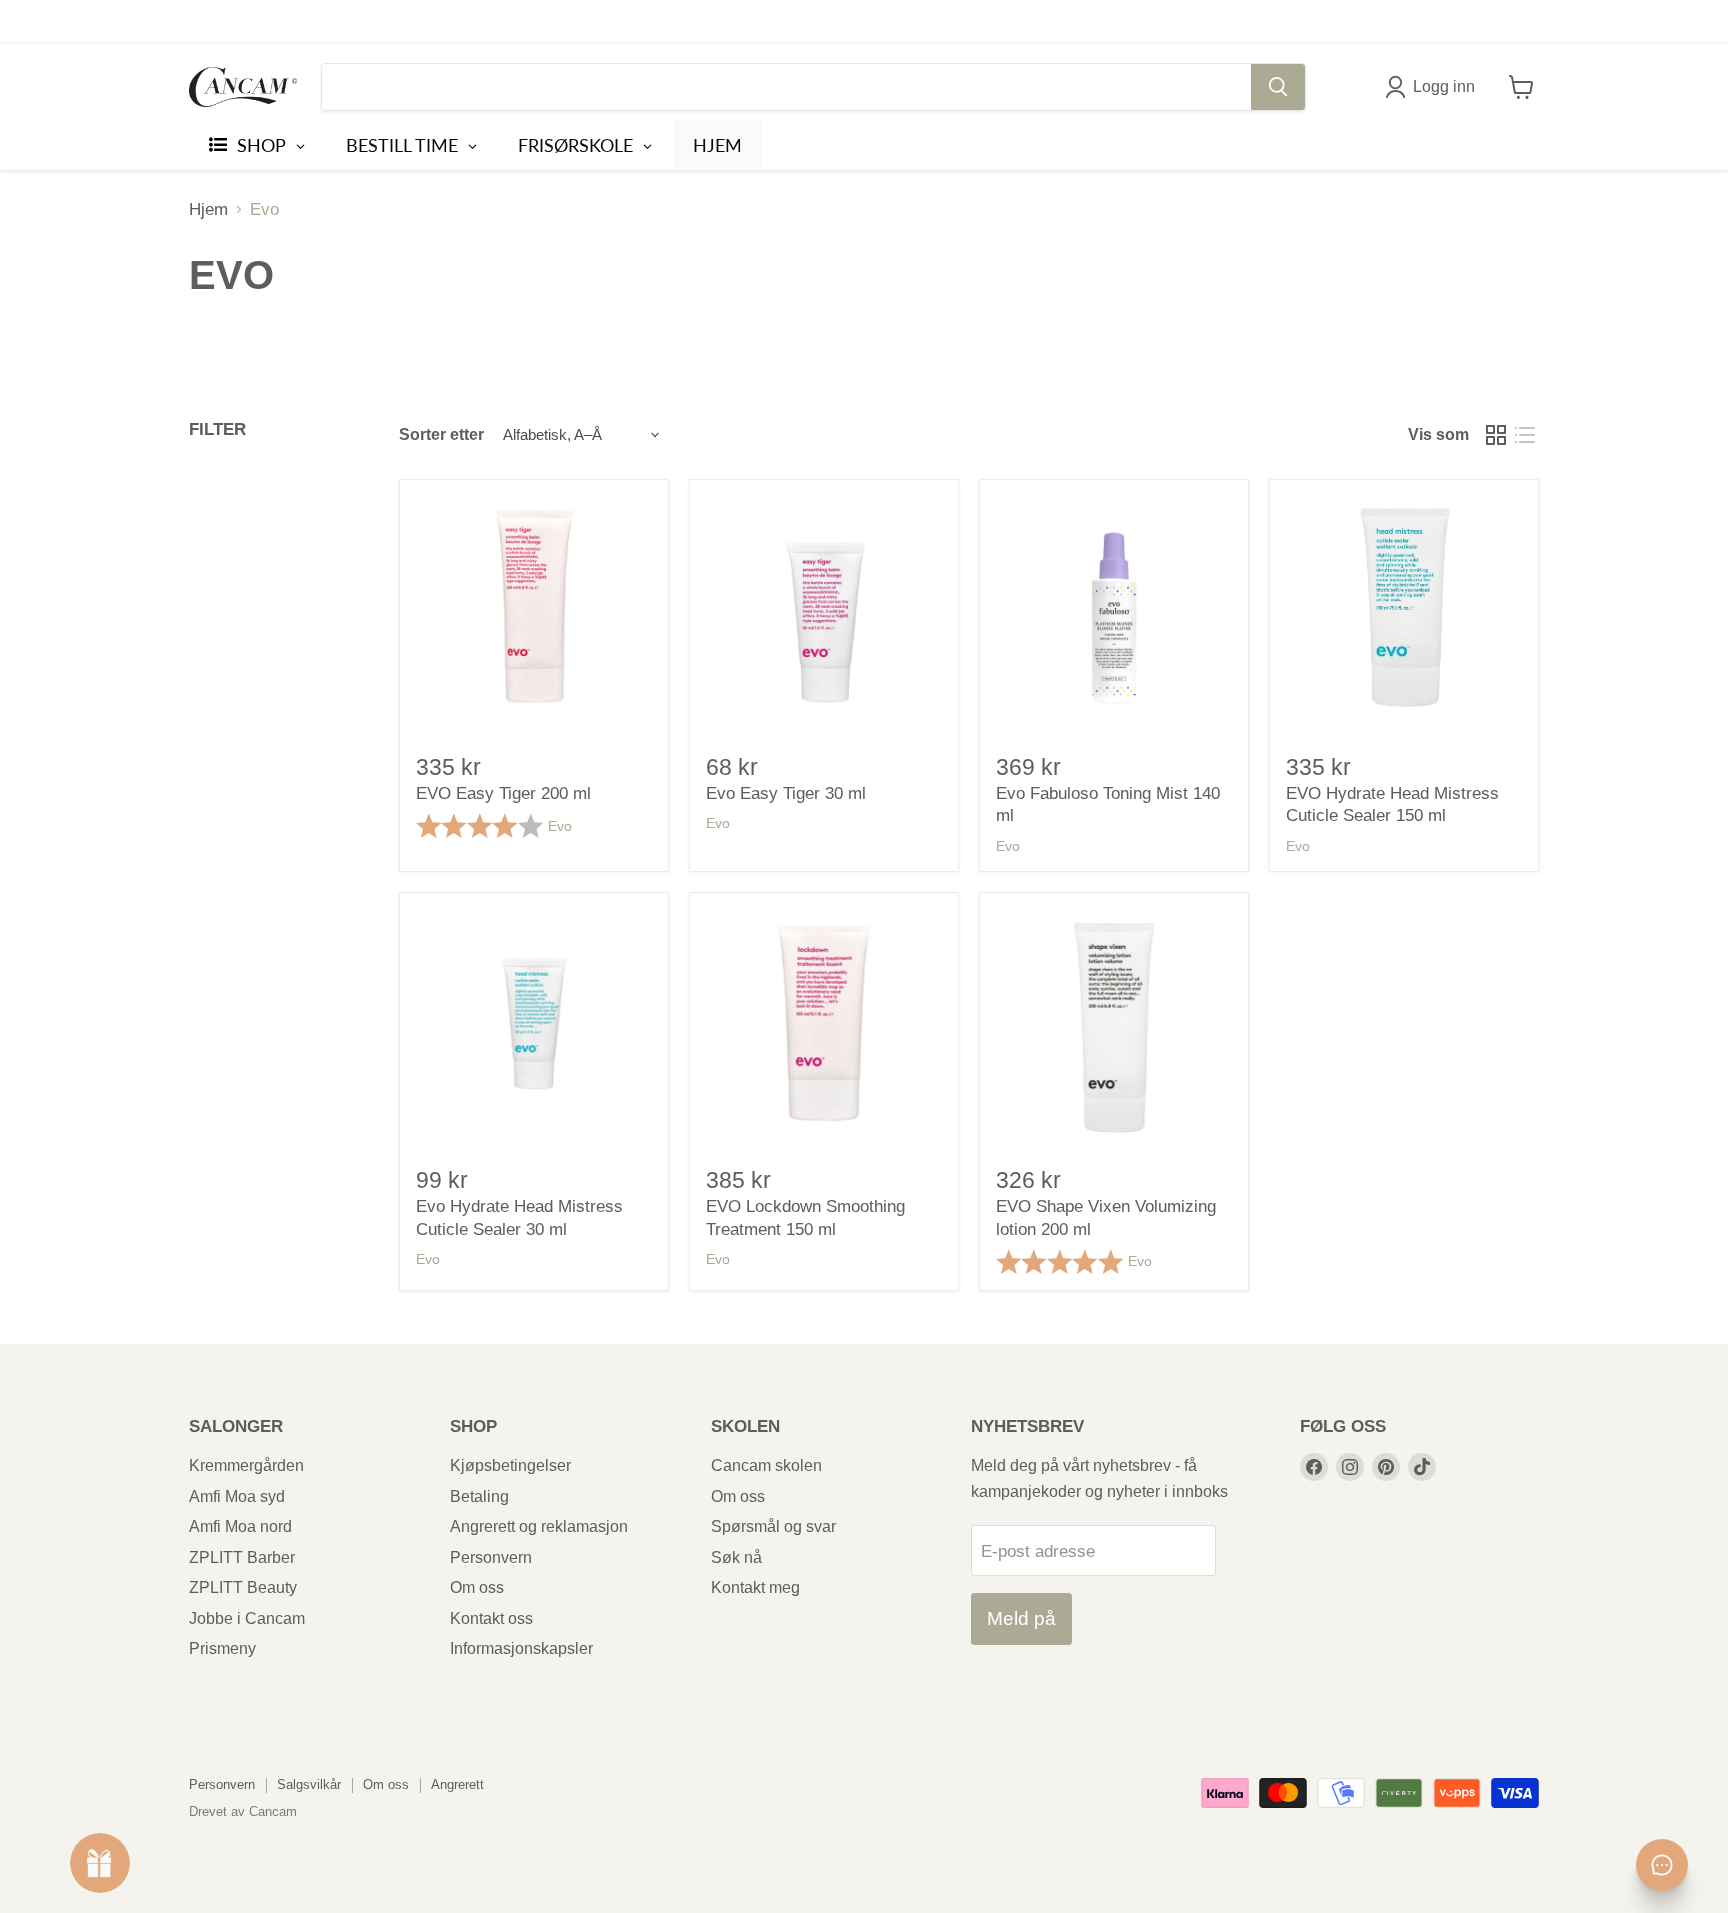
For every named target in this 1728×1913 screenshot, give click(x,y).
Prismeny (222, 1648)
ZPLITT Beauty (243, 1587)
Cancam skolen (766, 1465)
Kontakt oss (491, 1618)
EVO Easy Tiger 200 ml (503, 793)
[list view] (1525, 434)
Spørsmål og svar (773, 1526)
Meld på (1021, 1618)
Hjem (208, 209)
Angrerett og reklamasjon (539, 1526)
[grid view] (1496, 434)
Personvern (491, 1557)
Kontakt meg (755, 1587)
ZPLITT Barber (242, 1557)
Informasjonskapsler (521, 1648)
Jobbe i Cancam (247, 1618)
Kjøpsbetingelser (510, 1465)
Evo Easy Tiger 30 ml (786, 793)
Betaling (479, 1496)
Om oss (477, 1587)
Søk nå (736, 1557)
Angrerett (457, 1784)
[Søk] (1278, 87)
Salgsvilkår (309, 1784)
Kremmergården (246, 1465)
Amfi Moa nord (240, 1526)
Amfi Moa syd (237, 1496)
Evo (560, 826)
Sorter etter (441, 434)
